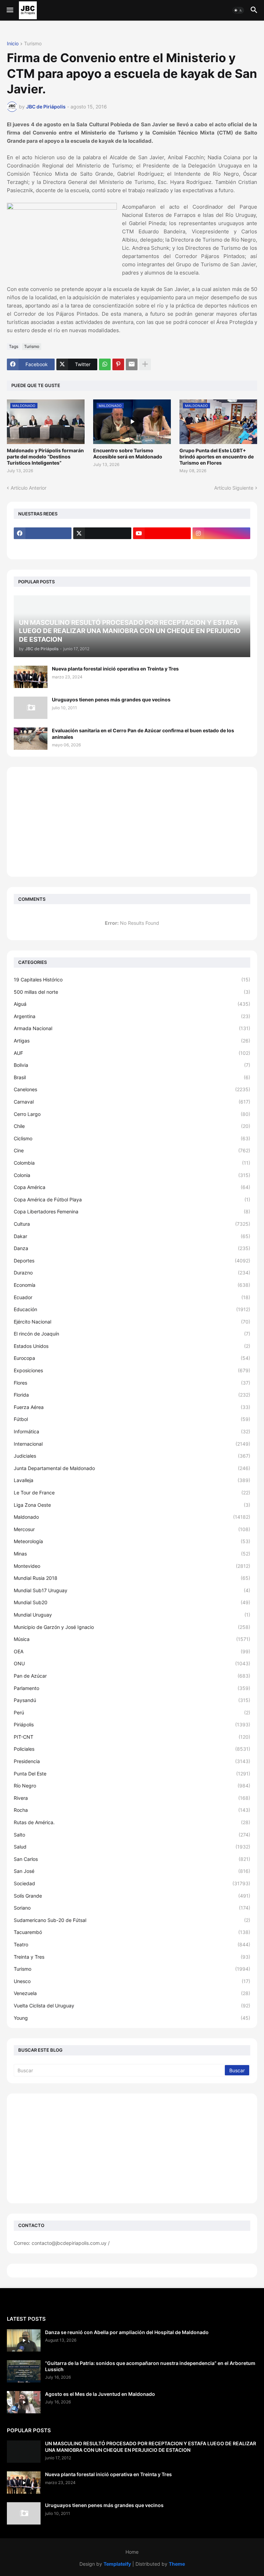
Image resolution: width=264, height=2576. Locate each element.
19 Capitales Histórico (132, 980)
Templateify (117, 2564)
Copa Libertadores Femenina (132, 1211)
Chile (132, 1126)
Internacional (132, 1444)
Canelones (132, 1089)
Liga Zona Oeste (132, 1505)
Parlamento (132, 1688)
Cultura (132, 1224)
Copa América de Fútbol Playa (132, 1199)
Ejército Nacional (132, 1322)
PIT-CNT (132, 1737)
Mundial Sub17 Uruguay (132, 1590)
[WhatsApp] (105, 364)
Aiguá (132, 1004)
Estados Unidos (132, 1346)
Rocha (132, 1810)
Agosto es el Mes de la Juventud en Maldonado (100, 2394)
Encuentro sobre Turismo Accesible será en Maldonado (128, 453)
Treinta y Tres (132, 1957)
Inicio (13, 44)
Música (132, 1639)
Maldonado (132, 1517)
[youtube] (162, 533)
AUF (132, 1053)
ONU (132, 1663)
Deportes (132, 1261)
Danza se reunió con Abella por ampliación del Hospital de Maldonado (127, 2332)
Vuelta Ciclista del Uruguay (132, 2006)
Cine (132, 1150)
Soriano (132, 1908)
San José (132, 1871)
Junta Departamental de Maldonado (132, 1468)
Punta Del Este (132, 1774)
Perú (132, 1712)
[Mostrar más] (145, 364)
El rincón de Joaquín (132, 1334)
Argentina (132, 1016)
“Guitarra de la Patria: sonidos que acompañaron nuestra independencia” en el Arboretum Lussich (150, 2366)
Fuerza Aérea (132, 1407)
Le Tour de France (132, 1493)
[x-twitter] (102, 533)
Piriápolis (132, 1724)
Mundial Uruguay (132, 1615)
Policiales (132, 1749)
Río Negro (132, 1786)
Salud (132, 1847)
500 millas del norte (132, 992)
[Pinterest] (118, 364)
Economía (132, 1285)
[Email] (132, 364)
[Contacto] (102, 547)
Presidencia (132, 1761)
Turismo (33, 44)
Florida (132, 1395)
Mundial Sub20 (132, 1602)
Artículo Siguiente (234, 488)
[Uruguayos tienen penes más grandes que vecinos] (31, 708)
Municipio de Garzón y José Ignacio (132, 1627)
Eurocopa (132, 1358)
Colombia (132, 1163)
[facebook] (43, 533)
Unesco (132, 1981)
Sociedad (132, 1883)
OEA (132, 1651)
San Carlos (132, 1859)
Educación (132, 1309)
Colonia (132, 1175)
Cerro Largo (132, 1114)
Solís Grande (132, 1896)
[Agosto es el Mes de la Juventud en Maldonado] (24, 2402)
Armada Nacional (132, 1028)
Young (132, 2018)
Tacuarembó (132, 1932)
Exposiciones (132, 1370)
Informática (132, 1431)
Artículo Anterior (29, 488)
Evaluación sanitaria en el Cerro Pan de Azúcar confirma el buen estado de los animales (143, 733)
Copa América (132, 1187)
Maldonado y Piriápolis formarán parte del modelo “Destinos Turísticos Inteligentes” (45, 457)
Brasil (132, 1077)
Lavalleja (132, 1480)
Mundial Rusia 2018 (132, 1578)
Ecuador (132, 1297)
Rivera (132, 1798)
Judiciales (132, 1456)
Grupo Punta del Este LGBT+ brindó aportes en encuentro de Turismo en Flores (217, 457)
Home (132, 2552)
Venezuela (132, 1993)
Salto (132, 1835)
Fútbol (132, 1419)
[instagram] (221, 533)
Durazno (132, 1273)
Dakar (132, 1236)
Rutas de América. (132, 1822)
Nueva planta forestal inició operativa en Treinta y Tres (115, 669)
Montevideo (132, 1566)
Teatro (132, 1944)
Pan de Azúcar (132, 1676)
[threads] (43, 547)
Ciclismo (132, 1138)
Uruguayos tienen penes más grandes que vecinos (111, 700)
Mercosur (132, 1529)
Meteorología (132, 1541)
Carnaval (132, 1102)
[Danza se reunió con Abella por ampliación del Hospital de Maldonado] (24, 2340)
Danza (132, 1248)
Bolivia (132, 1065)
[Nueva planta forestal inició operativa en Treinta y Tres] (31, 677)
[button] (9, 10)
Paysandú (132, 1700)
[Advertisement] (132, 822)
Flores (132, 1383)
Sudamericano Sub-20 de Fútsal (132, 1920)
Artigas (132, 1041)
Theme (177, 2564)
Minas (132, 1554)
